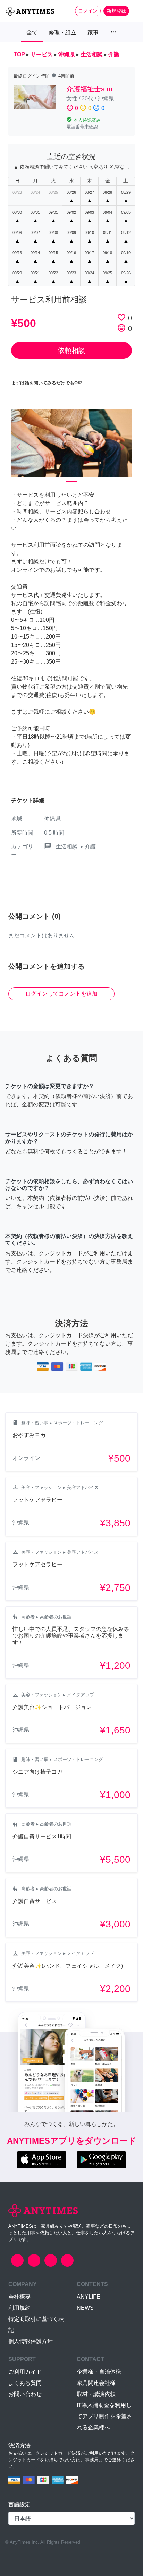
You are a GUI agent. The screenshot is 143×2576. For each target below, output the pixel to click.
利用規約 (19, 2308)
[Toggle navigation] (133, 11)
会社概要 (19, 2297)
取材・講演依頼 (96, 2394)
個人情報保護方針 (31, 2341)
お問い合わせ (25, 2394)
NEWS (85, 2308)
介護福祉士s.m (89, 89)
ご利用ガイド (25, 2372)
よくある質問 (25, 2383)
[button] (20, 447)
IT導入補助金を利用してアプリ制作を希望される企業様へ (104, 2416)
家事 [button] (93, 32)
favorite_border (121, 317)
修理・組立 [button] (62, 32)
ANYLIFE (89, 2297)
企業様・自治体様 (99, 2372)
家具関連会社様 (96, 2383)
